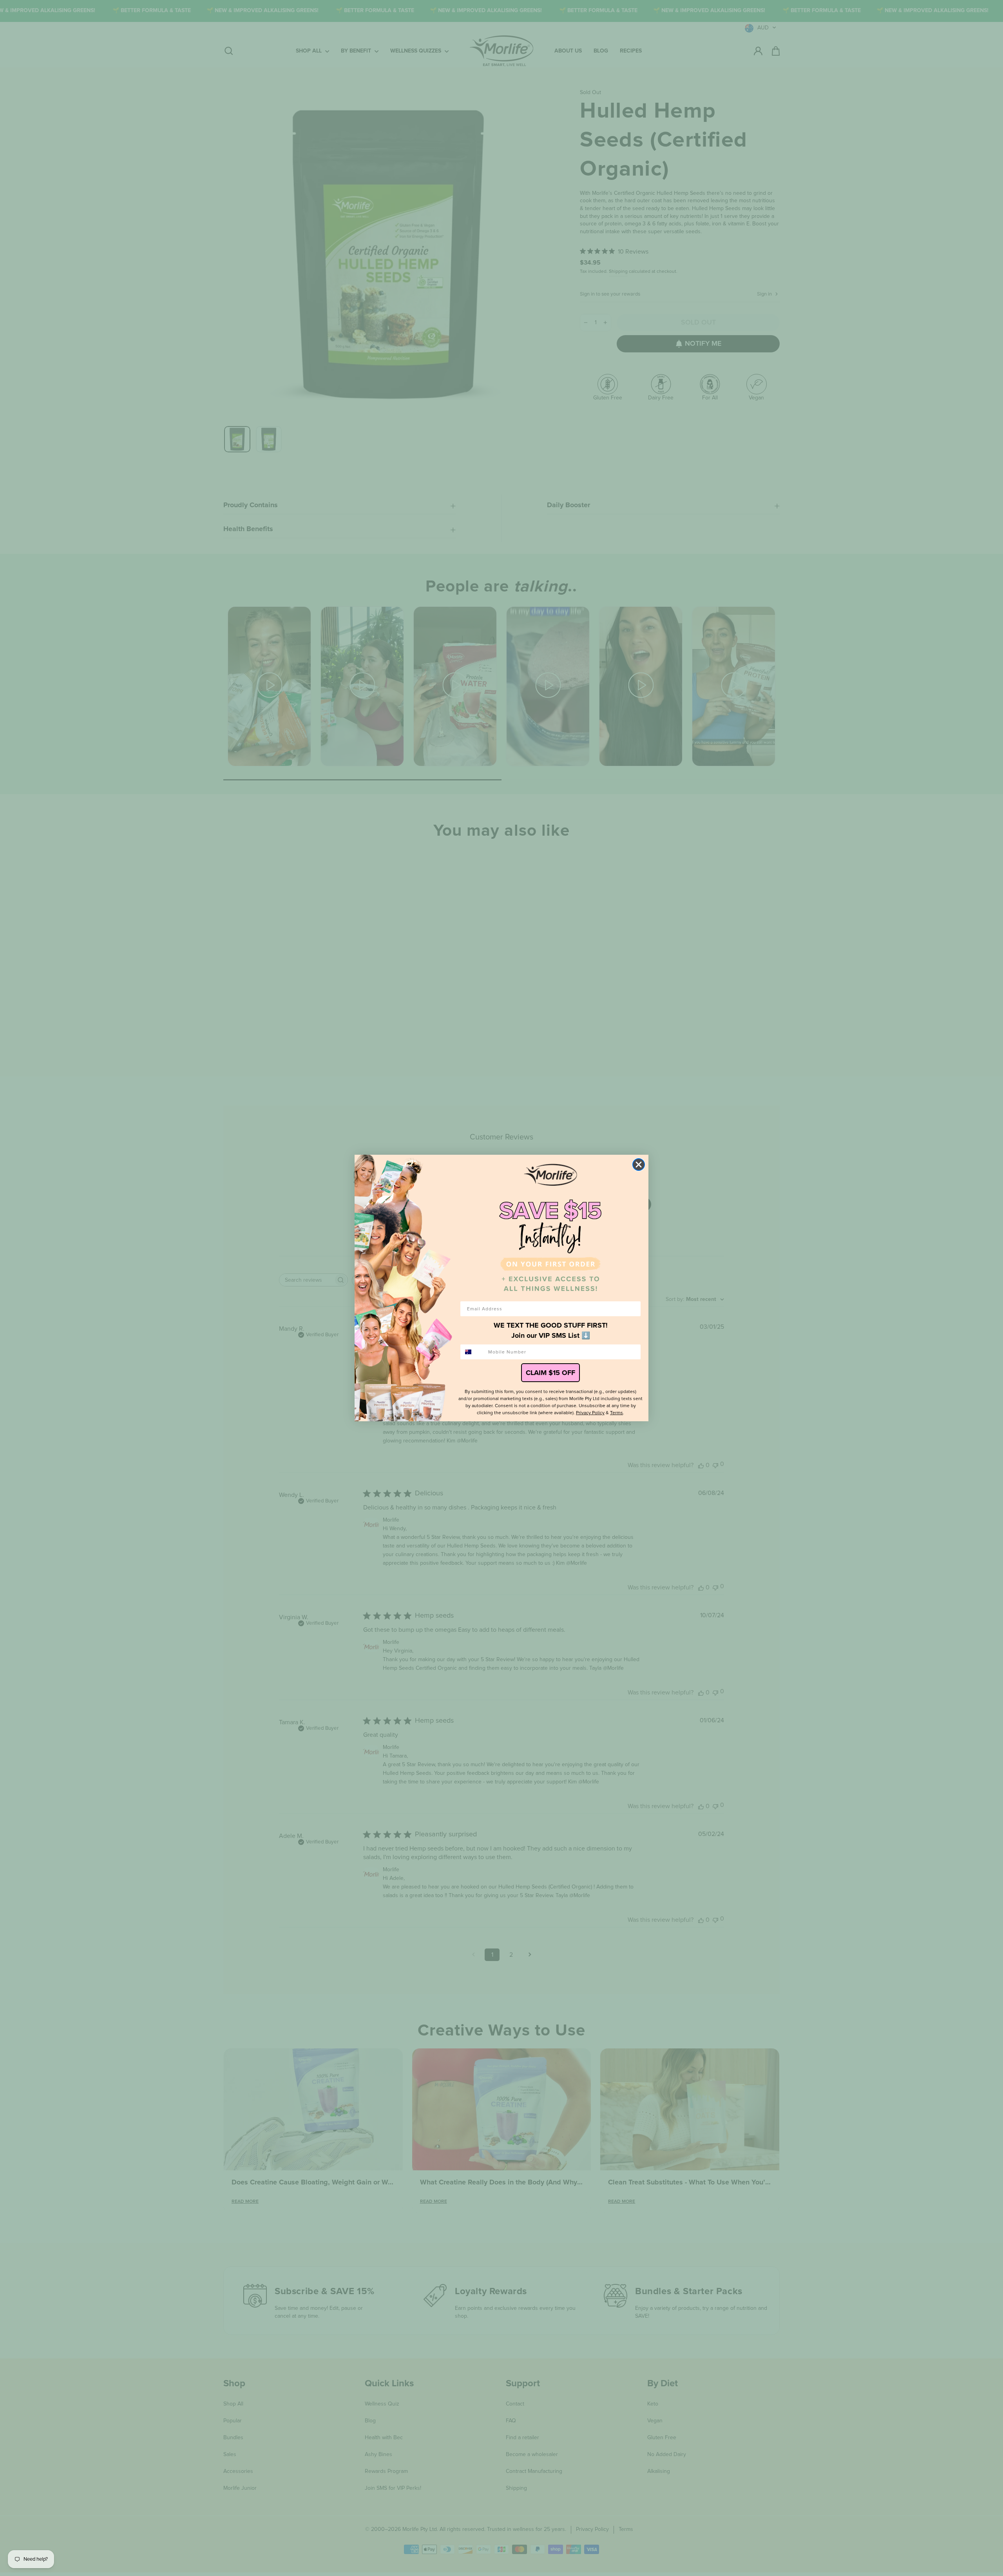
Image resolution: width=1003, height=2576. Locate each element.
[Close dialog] (639, 1165)
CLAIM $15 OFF (550, 1373)
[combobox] (473, 1352)
